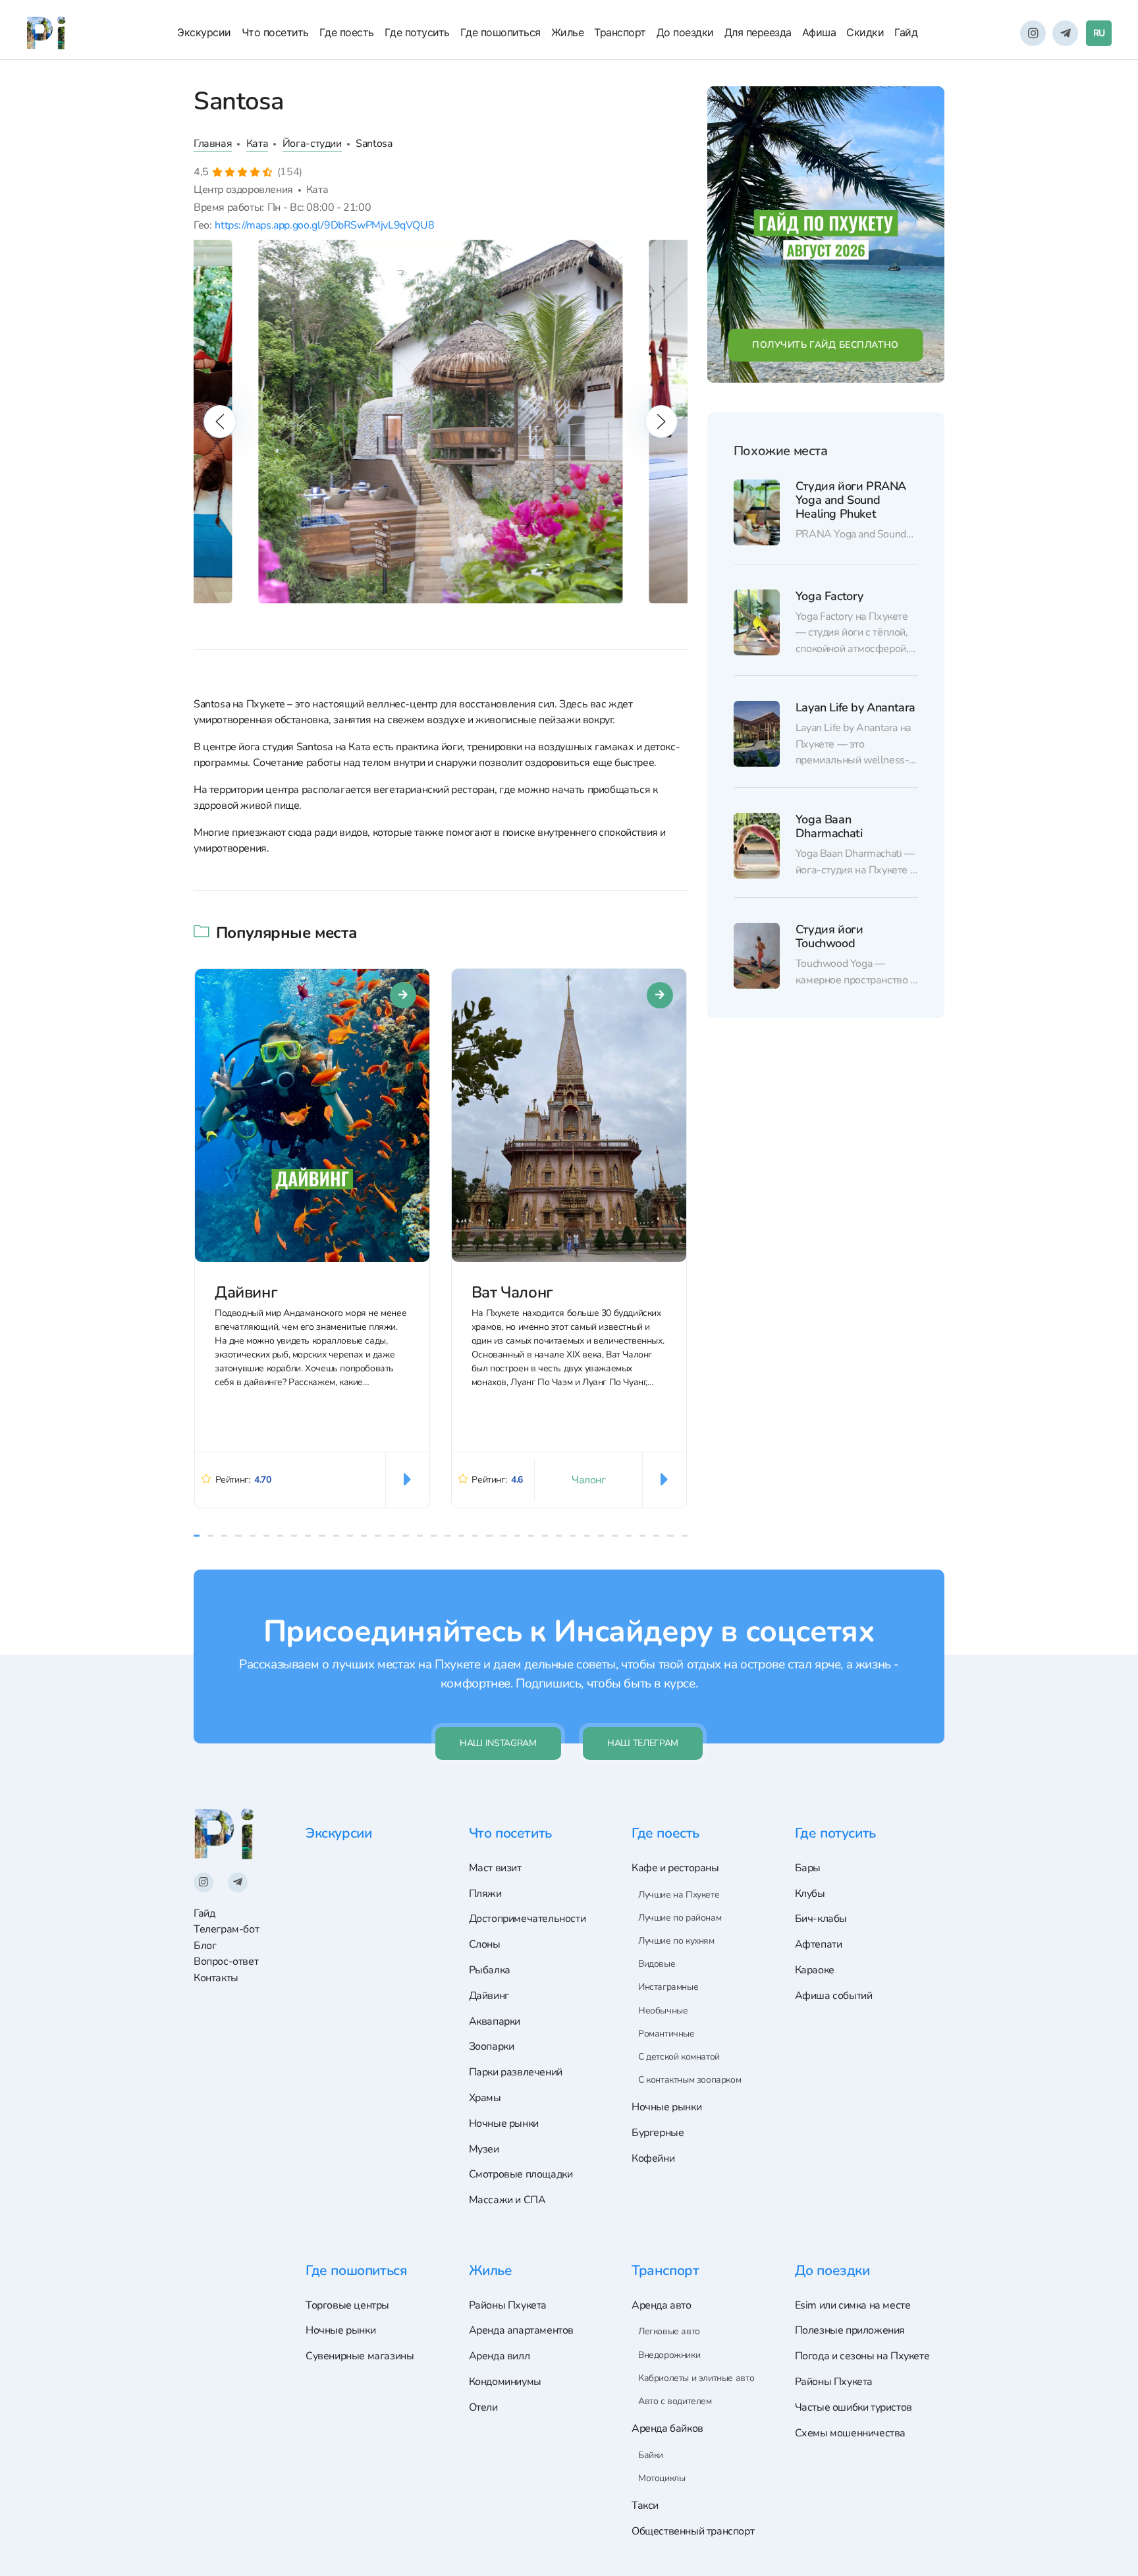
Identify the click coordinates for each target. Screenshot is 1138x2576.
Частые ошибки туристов (853, 2407)
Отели (483, 2407)
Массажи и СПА (507, 2200)
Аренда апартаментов (522, 2330)
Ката (257, 144)
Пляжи (485, 1894)
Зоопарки (492, 2046)
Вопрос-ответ (226, 1961)
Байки (651, 2455)
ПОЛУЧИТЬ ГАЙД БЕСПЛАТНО (826, 345)
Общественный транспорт (693, 2531)
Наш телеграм (643, 1743)
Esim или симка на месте (853, 2305)
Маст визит (495, 1868)
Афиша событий (834, 1996)
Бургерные (658, 2133)
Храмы (485, 2098)
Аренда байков (667, 2428)
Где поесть (347, 32)
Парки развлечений (516, 2072)
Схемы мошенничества (851, 2433)
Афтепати (819, 1944)
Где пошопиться (501, 32)
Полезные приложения (850, 2330)
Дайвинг (246, 1292)
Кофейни (653, 2158)
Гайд (906, 32)
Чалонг (589, 1480)
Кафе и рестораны (675, 1868)
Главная (213, 144)
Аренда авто (662, 2305)
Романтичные (666, 2034)
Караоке (815, 1970)
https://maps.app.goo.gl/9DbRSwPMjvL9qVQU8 (324, 225)
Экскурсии (204, 32)
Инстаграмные (668, 1987)
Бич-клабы (821, 1919)
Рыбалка (490, 1970)
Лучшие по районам (680, 1918)
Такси (645, 2506)
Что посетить (275, 32)
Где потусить (417, 32)
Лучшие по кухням (676, 1941)
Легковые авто (669, 2331)
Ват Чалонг (512, 1292)
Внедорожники (669, 2355)
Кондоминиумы (505, 2382)
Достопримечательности (528, 1919)
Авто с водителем (675, 2401)
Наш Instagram (498, 1743)
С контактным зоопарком (690, 2080)
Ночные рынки (504, 2124)
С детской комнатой (679, 2057)
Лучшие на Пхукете (679, 1895)
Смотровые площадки (521, 2174)
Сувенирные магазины (360, 2356)
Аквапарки (495, 2021)
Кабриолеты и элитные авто (696, 2378)
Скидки (865, 32)
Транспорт (620, 32)
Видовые (657, 1964)
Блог (205, 1946)
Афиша (819, 32)
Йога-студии (312, 144)
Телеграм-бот (226, 1929)
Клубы (810, 1894)
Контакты (216, 1978)
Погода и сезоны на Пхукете (862, 2356)
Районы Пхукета (508, 2305)
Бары (808, 1868)
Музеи (484, 2149)
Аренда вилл (500, 2356)
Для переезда (758, 32)
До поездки (685, 32)
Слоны (485, 1944)
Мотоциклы (662, 2478)
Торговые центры (347, 2305)
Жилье (568, 32)
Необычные (663, 2011)
